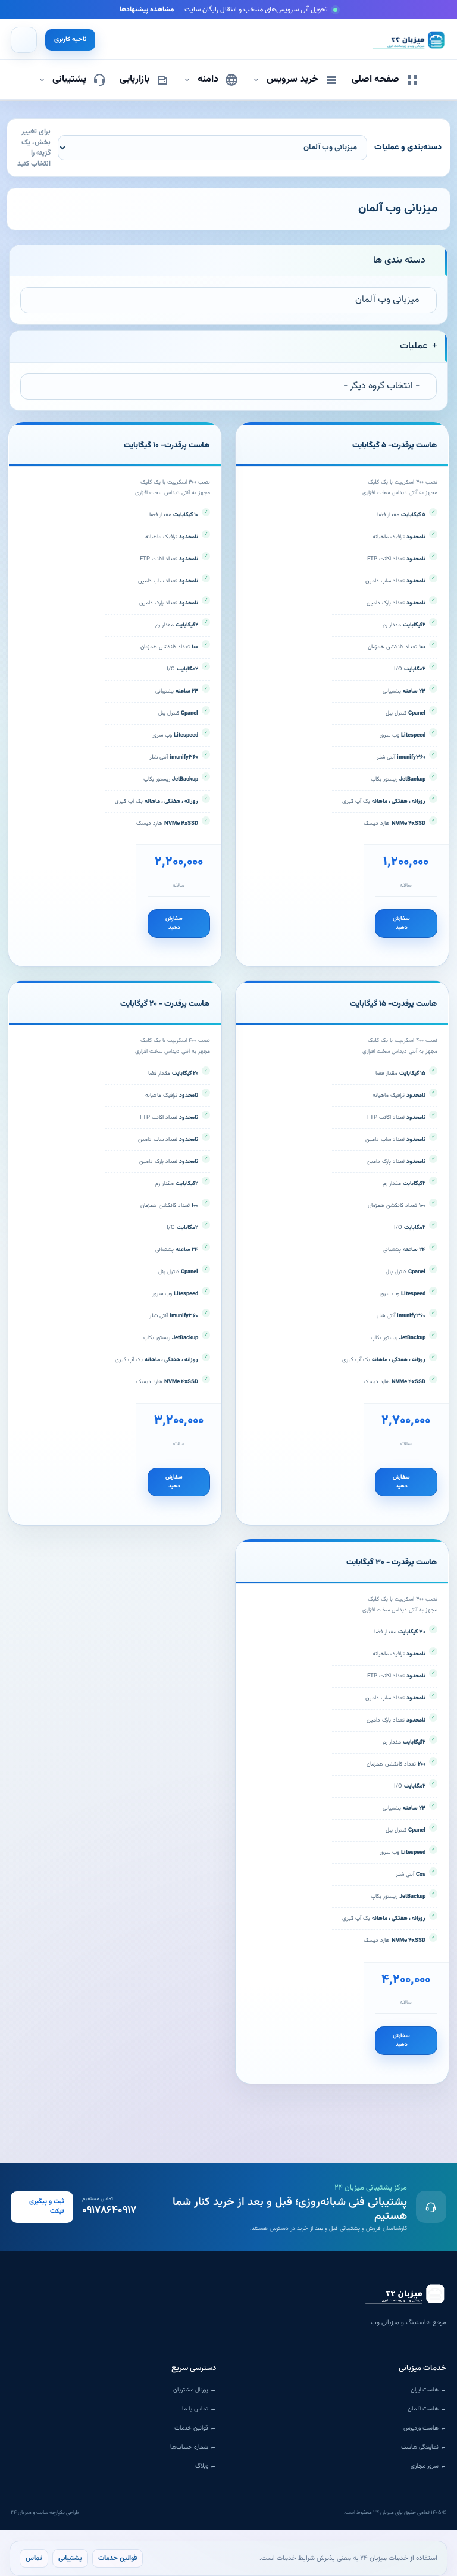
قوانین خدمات (118, 2558)
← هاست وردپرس (425, 2428)
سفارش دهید (401, 923)
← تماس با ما (199, 2409)
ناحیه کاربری (70, 40)
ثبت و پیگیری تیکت (47, 2207)
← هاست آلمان (427, 2409)
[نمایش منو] (24, 40)
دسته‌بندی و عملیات (408, 148)
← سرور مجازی (428, 2466)
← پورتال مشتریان (195, 2390)
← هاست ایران (428, 2390)
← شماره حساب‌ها (193, 2447)
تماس (34, 2558)
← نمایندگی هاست (424, 2447)
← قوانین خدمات (195, 2428)
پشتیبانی (70, 2558)
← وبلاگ (206, 2466)
